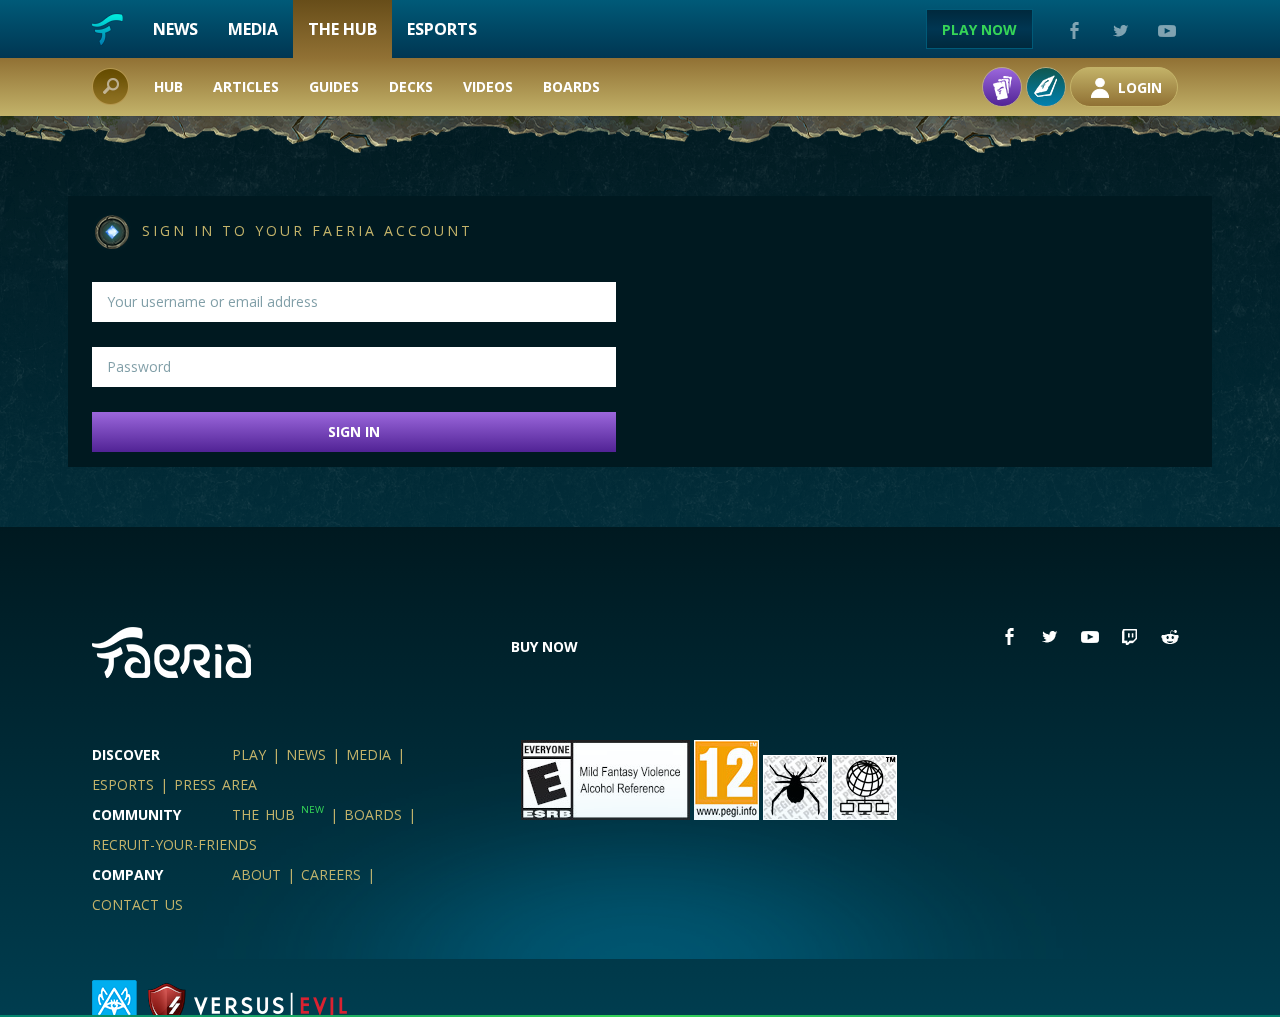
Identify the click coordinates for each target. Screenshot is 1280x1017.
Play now (979, 29)
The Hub (342, 29)
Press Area (215, 784)
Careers (331, 874)
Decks (411, 86)
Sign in (354, 431)
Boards (571, 86)
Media (253, 29)
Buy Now (544, 646)
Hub (168, 86)
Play (249, 754)
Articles (246, 86)
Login (1138, 87)
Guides (334, 86)
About (256, 874)
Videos (488, 86)
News (175, 29)
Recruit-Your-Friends (174, 844)
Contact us (137, 904)
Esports (442, 29)
